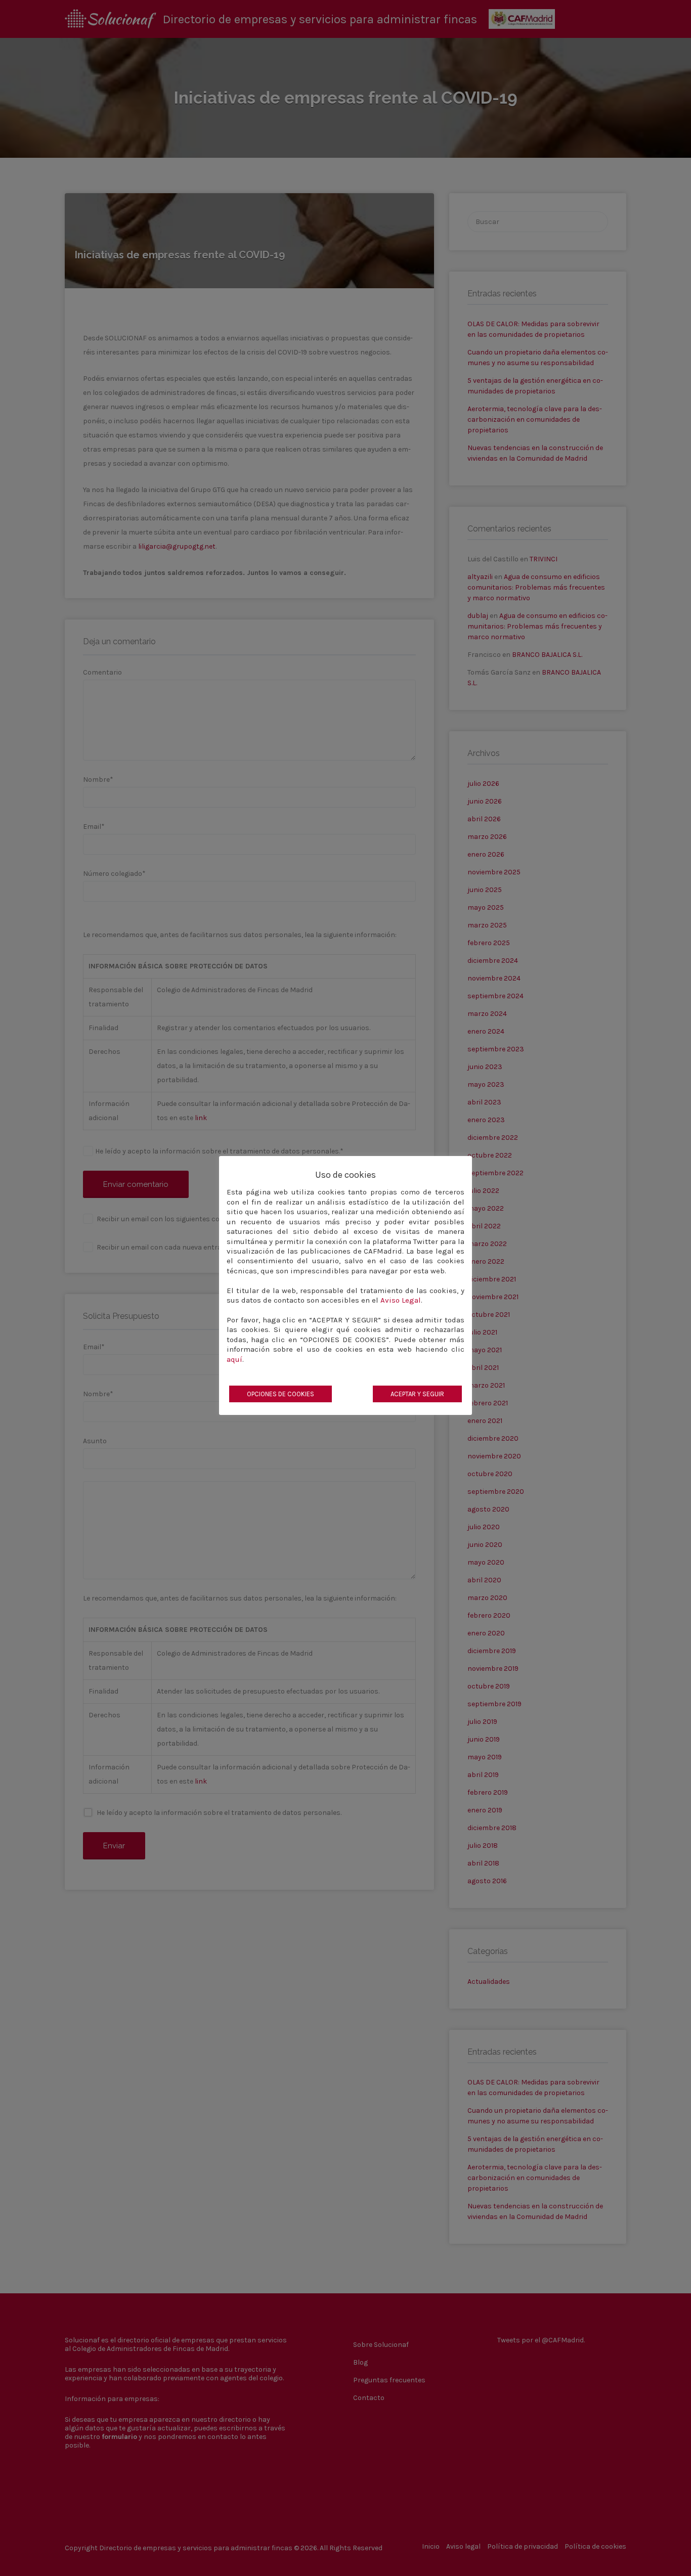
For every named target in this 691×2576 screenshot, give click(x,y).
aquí (234, 1359)
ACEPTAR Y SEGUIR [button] (417, 1394)
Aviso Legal (401, 1300)
